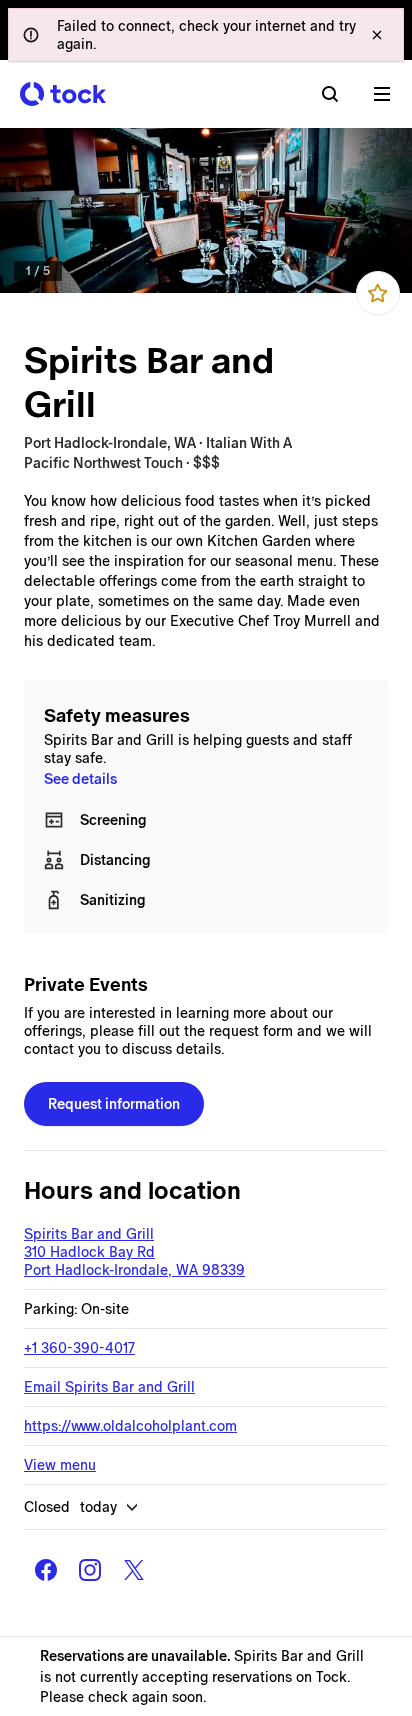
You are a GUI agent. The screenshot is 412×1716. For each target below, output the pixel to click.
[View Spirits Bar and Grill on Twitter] (134, 1570)
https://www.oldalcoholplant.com (130, 1426)
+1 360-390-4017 (79, 1348)
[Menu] (382, 94)
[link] (206, 210)
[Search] (330, 94)
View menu (60, 1465)
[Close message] (377, 35)
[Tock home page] (63, 94)
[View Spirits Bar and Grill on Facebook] (46, 1570)
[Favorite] (378, 293)
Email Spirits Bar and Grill (109, 1387)
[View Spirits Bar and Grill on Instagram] (90, 1570)
